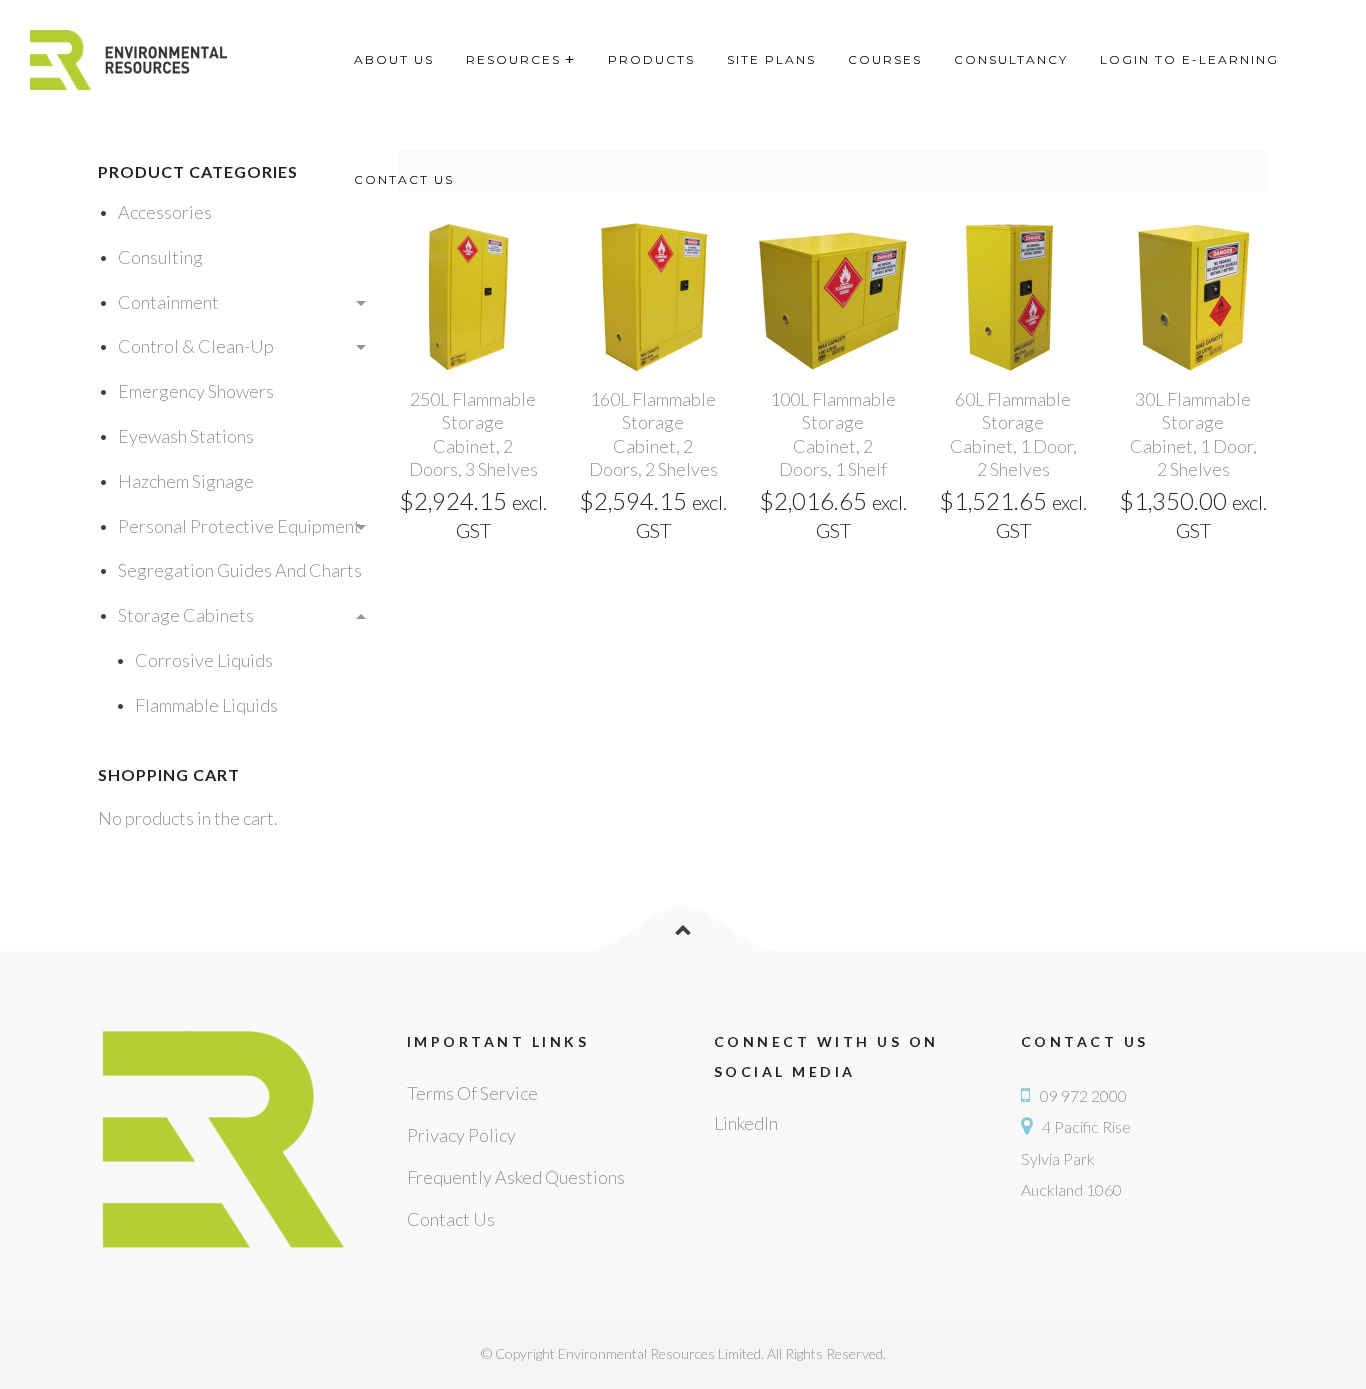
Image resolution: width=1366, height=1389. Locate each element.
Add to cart (473, 367)
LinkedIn (746, 1123)
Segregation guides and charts (240, 570)
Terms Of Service (472, 1093)
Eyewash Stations (186, 436)
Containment (168, 302)
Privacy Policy (461, 1135)
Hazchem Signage (186, 481)
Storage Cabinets (186, 615)
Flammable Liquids (206, 705)
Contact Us (451, 1219)
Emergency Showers (196, 391)
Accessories (165, 212)
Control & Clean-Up (196, 346)
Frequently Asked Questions (516, 1177)
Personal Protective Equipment (239, 526)
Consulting (160, 257)
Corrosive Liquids (204, 660)
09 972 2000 (1083, 1095)
